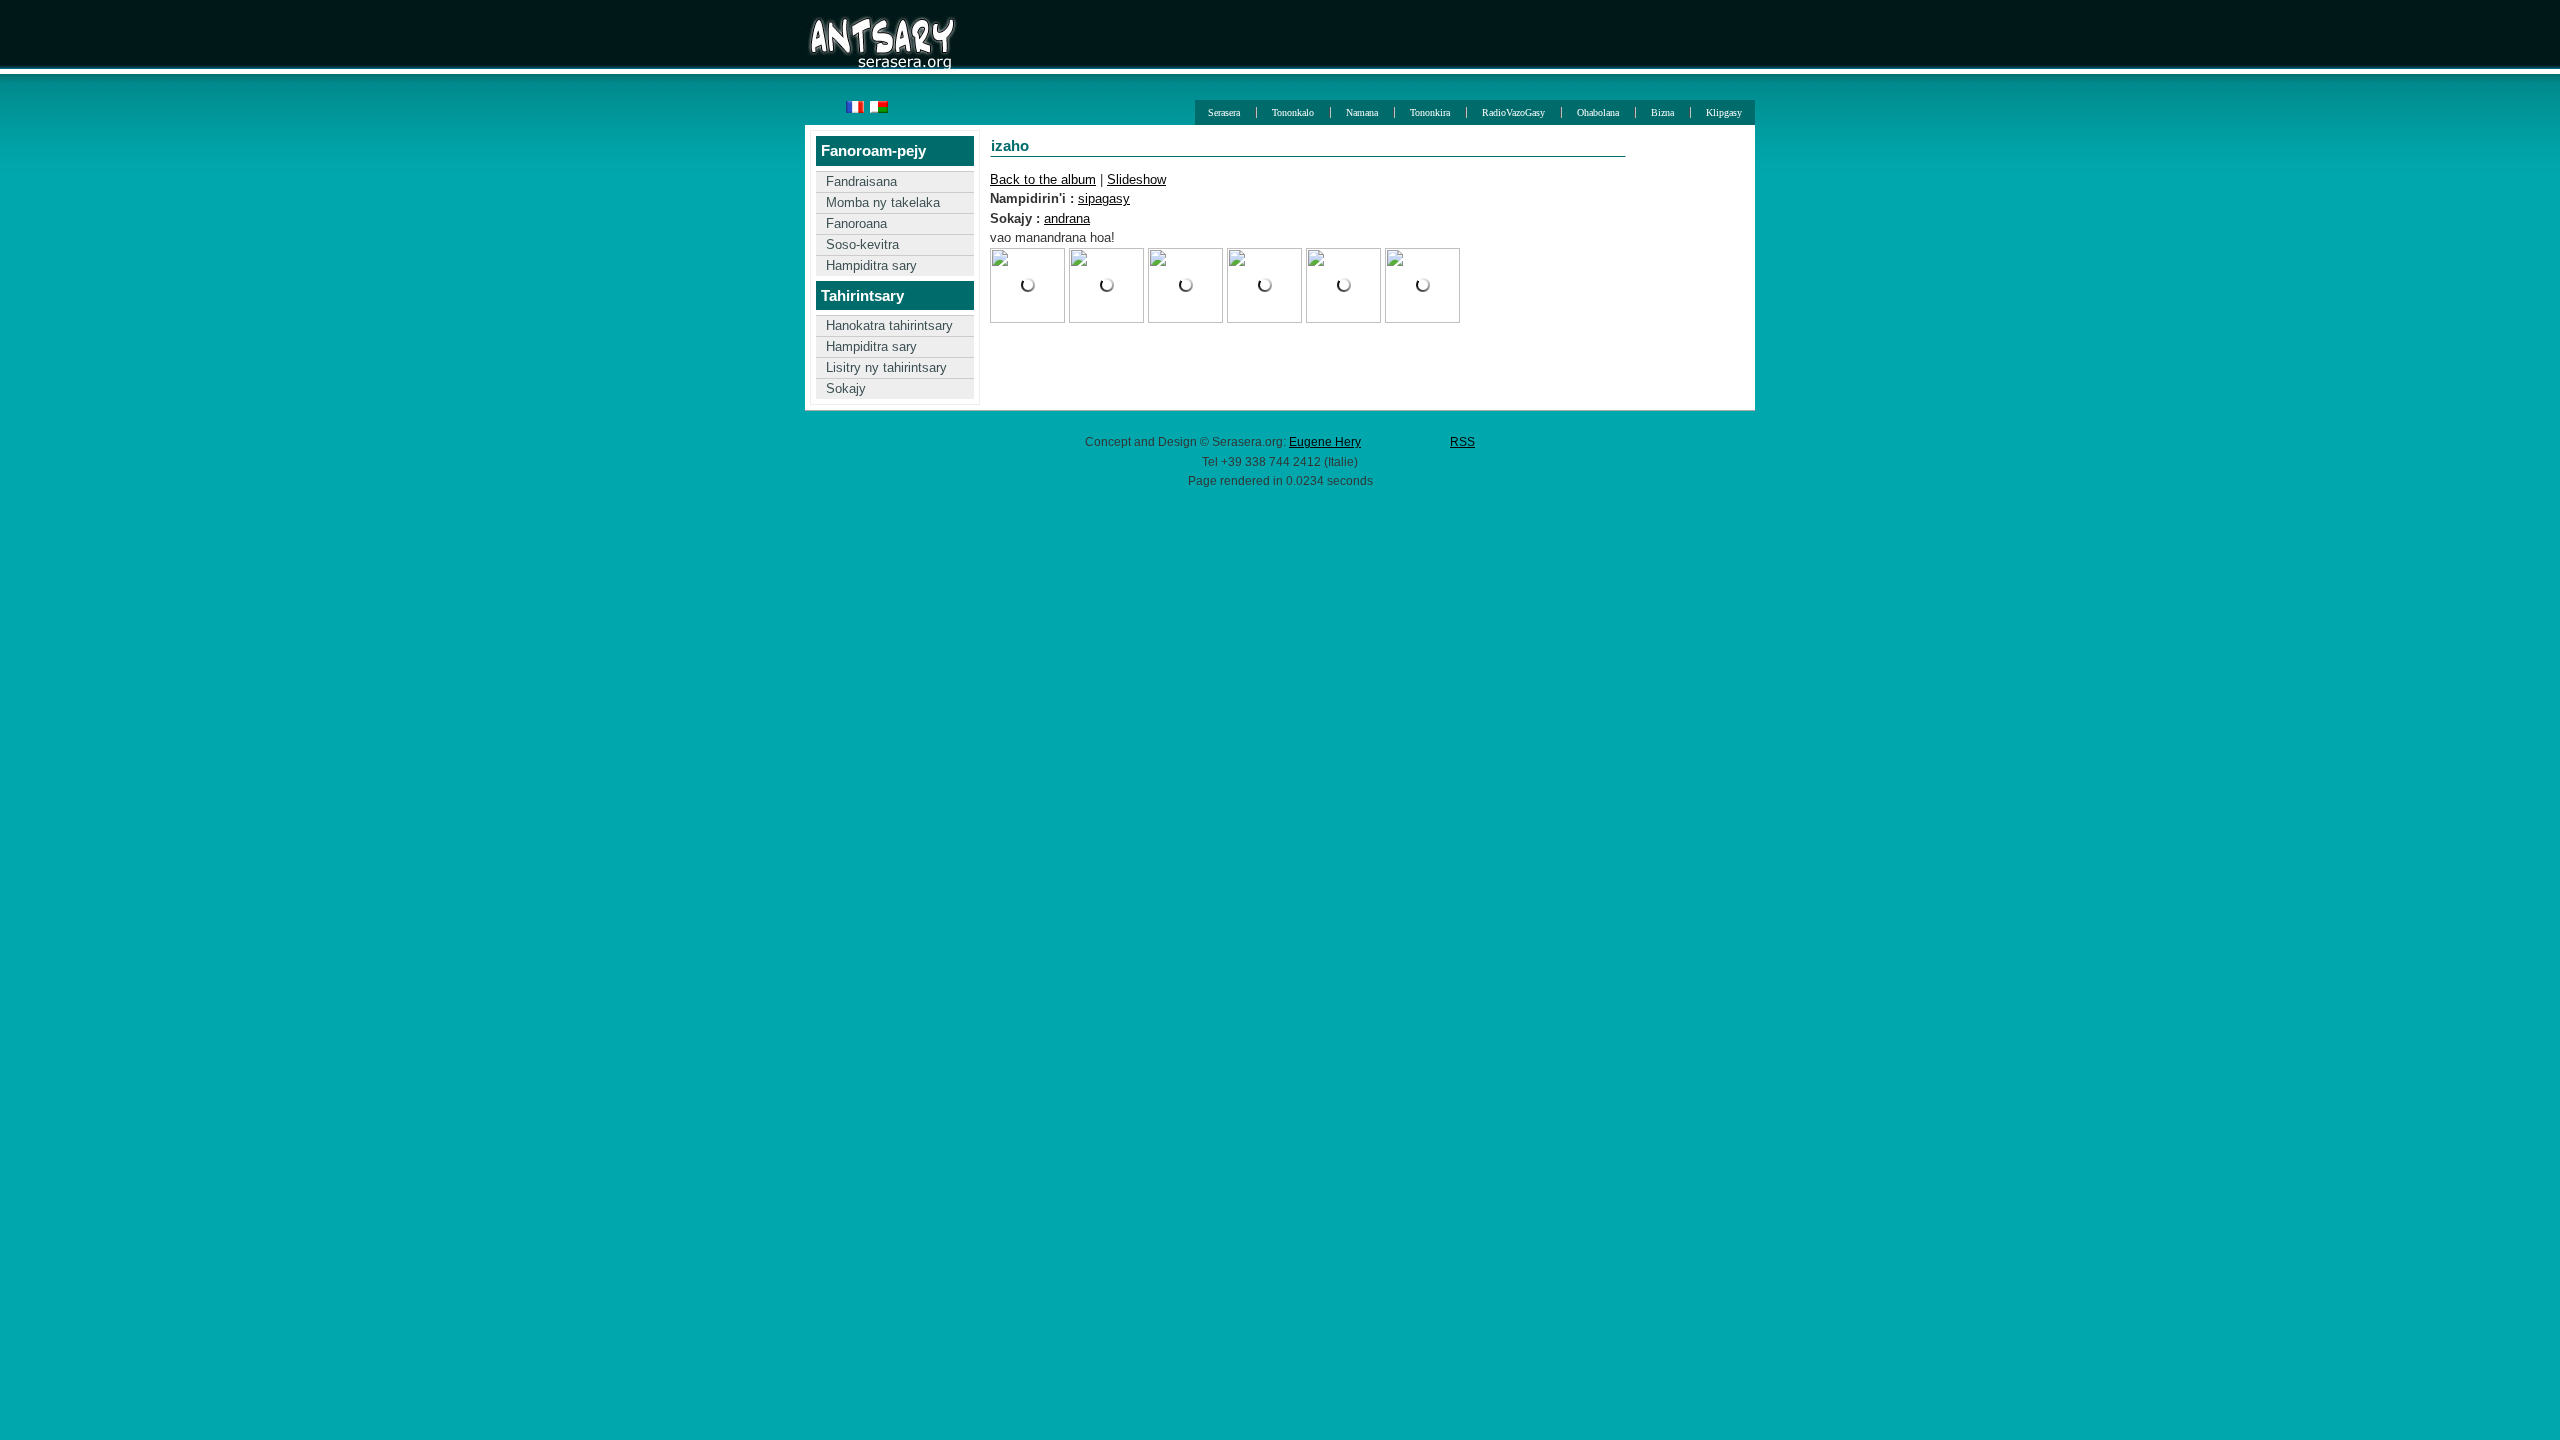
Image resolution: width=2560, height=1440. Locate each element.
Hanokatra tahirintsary (889, 325)
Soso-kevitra (862, 244)
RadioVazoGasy (1513, 112)
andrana (1067, 218)
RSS (1462, 441)
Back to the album (1043, 179)
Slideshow (1136, 179)
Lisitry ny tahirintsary (886, 367)
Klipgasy (1724, 112)
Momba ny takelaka (883, 202)
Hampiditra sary (871, 265)
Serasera (1224, 112)
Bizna (1662, 112)
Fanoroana (856, 223)
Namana (1362, 112)
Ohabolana (1598, 112)
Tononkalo (1293, 112)
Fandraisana (861, 181)
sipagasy (1104, 198)
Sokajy (846, 388)
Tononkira (1430, 112)
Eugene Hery (1325, 441)
